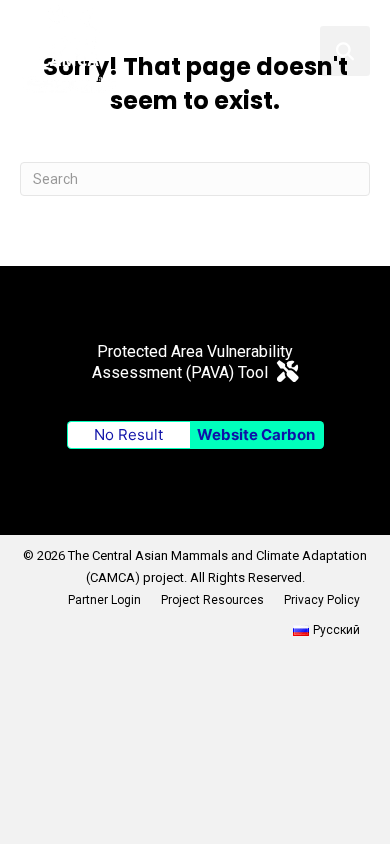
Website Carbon (256, 434)
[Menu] (297, 51)
